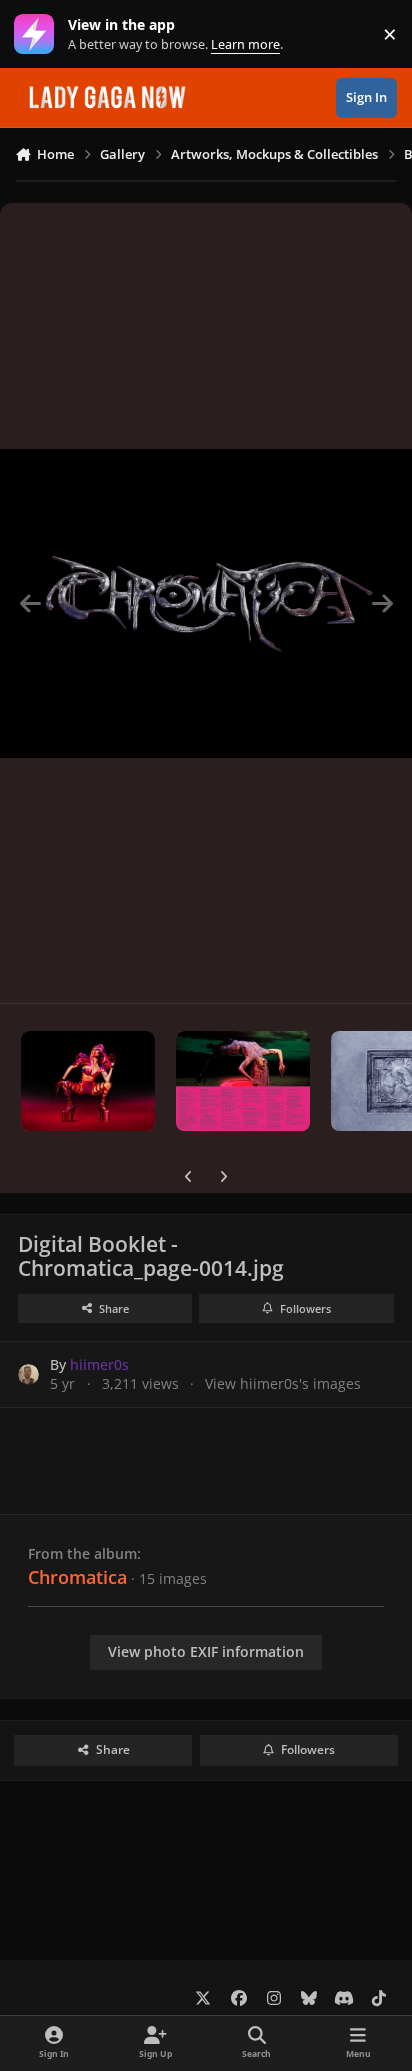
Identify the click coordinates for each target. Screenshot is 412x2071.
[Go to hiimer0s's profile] (28, 1374)
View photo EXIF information (206, 1651)
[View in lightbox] (206, 603)
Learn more (38, 34)
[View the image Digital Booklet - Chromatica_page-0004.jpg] (243, 1081)
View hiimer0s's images (283, 1383)
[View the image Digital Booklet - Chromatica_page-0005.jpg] (88, 1081)
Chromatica (77, 1577)
